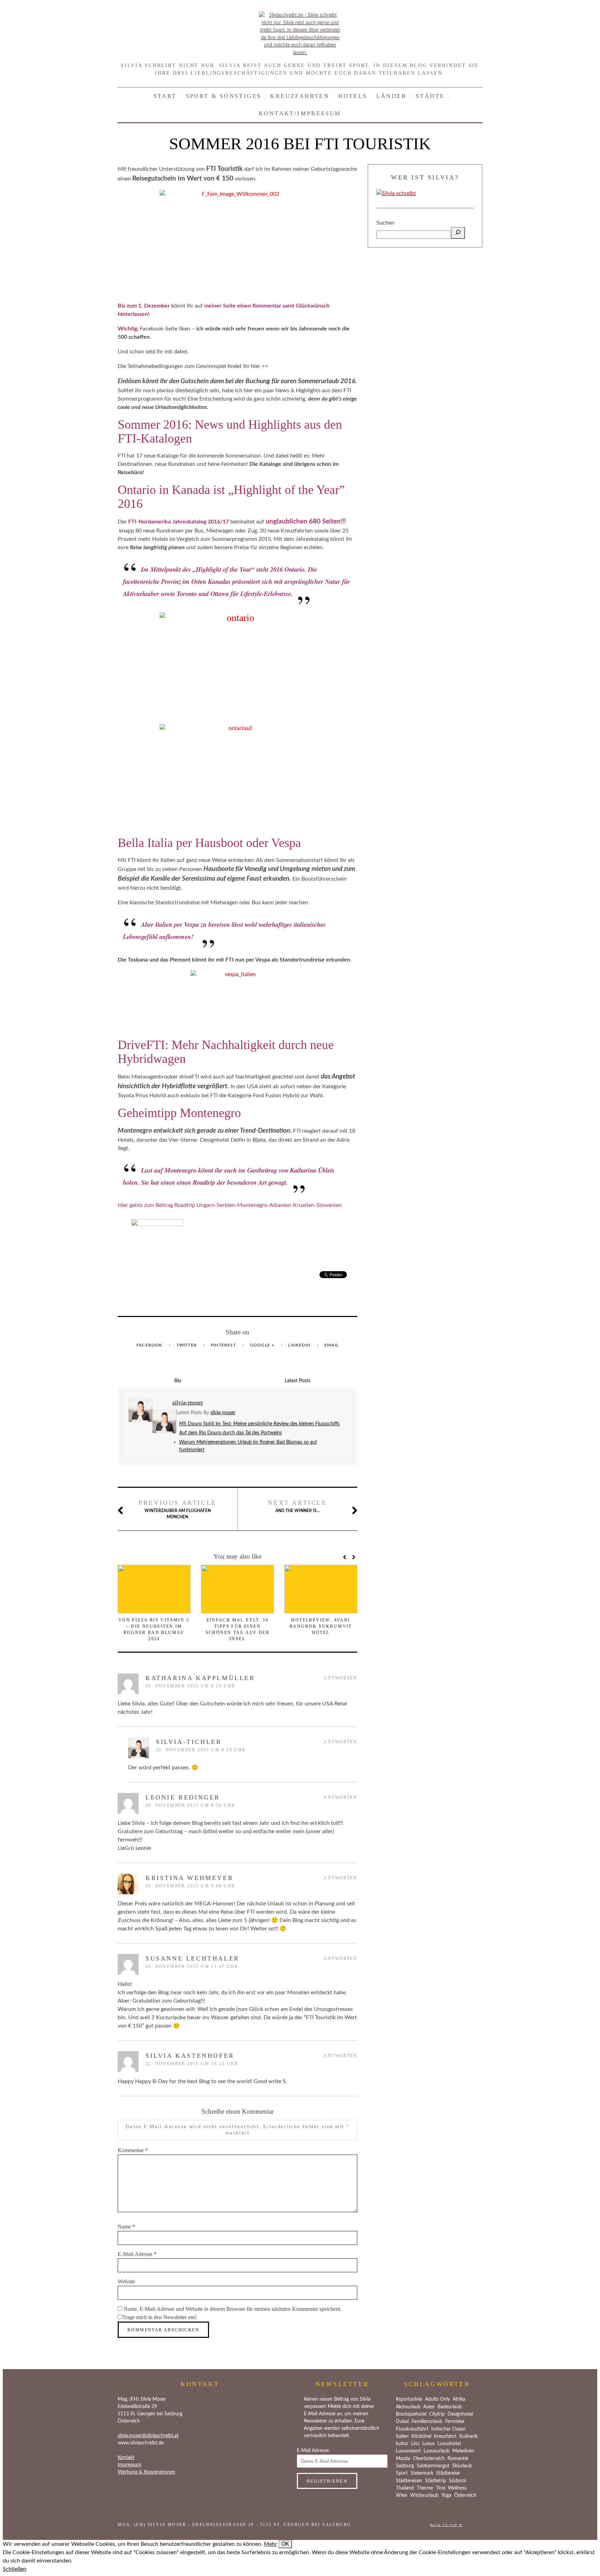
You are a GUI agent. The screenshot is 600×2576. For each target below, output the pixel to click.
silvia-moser (223, 1413)
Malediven (463, 2451)
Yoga (446, 2495)
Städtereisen (409, 2481)
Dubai (402, 2422)
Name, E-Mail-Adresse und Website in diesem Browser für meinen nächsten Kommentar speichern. (233, 2309)
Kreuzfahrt (445, 2436)
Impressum (130, 2465)
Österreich (465, 2495)
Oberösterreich (429, 2459)
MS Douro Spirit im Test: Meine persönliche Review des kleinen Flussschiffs (259, 1424)
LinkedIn (300, 1345)
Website (126, 2281)
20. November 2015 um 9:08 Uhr (190, 1886)
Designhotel (460, 2414)
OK (285, 2544)
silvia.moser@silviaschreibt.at (148, 2436)
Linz (415, 2444)
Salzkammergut (433, 2466)
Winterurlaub (424, 2495)
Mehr (270, 2544)
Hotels (353, 96)
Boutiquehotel (411, 2414)
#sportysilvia (409, 2399)
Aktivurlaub (408, 2407)
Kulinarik (469, 2436)
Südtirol (457, 2481)
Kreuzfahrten (300, 96)
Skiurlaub (462, 2466)
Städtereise (448, 2473)
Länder (391, 96)
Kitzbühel (421, 2436)
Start (165, 96)
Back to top (445, 2525)
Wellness (457, 2488)
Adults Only (437, 2399)
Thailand (405, 2488)
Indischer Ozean (448, 2429)
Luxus (428, 2444)
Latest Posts (298, 1381)
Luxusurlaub (437, 2451)
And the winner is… (297, 1506)
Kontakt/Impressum (300, 113)
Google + (263, 1345)
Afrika (459, 2399)
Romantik (458, 2459)
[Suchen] (458, 233)
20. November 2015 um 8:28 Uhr (201, 1750)
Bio (178, 1381)
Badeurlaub (450, 2407)
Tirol (440, 2488)
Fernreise (455, 2422)
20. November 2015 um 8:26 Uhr (190, 1686)
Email (331, 1345)
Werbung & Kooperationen (147, 2472)
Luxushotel (449, 2444)
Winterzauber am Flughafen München (178, 1509)
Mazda (403, 2459)
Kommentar (133, 2150)
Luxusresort (408, 2451)
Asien (429, 2407)
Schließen (15, 2569)
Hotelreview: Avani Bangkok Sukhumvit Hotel (321, 1626)
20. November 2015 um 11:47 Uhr (192, 1966)
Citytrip (437, 2414)
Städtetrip (436, 2481)
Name (126, 2227)
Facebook (150, 1345)
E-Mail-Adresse (137, 2254)
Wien (402, 2495)
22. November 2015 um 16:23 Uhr (192, 2064)
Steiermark (422, 2473)
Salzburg (405, 2466)
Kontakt (126, 2458)
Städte (430, 96)
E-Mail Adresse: (313, 2451)
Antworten (340, 1678)
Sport (402, 2473)
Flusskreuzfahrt (412, 2429)
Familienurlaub (427, 2422)
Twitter (187, 1345)
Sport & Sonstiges (224, 96)
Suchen (385, 223)
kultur (402, 2444)
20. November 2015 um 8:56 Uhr (190, 1805)
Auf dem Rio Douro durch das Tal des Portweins (231, 1433)
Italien (402, 2436)
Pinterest (224, 1345)
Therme (425, 2488)
